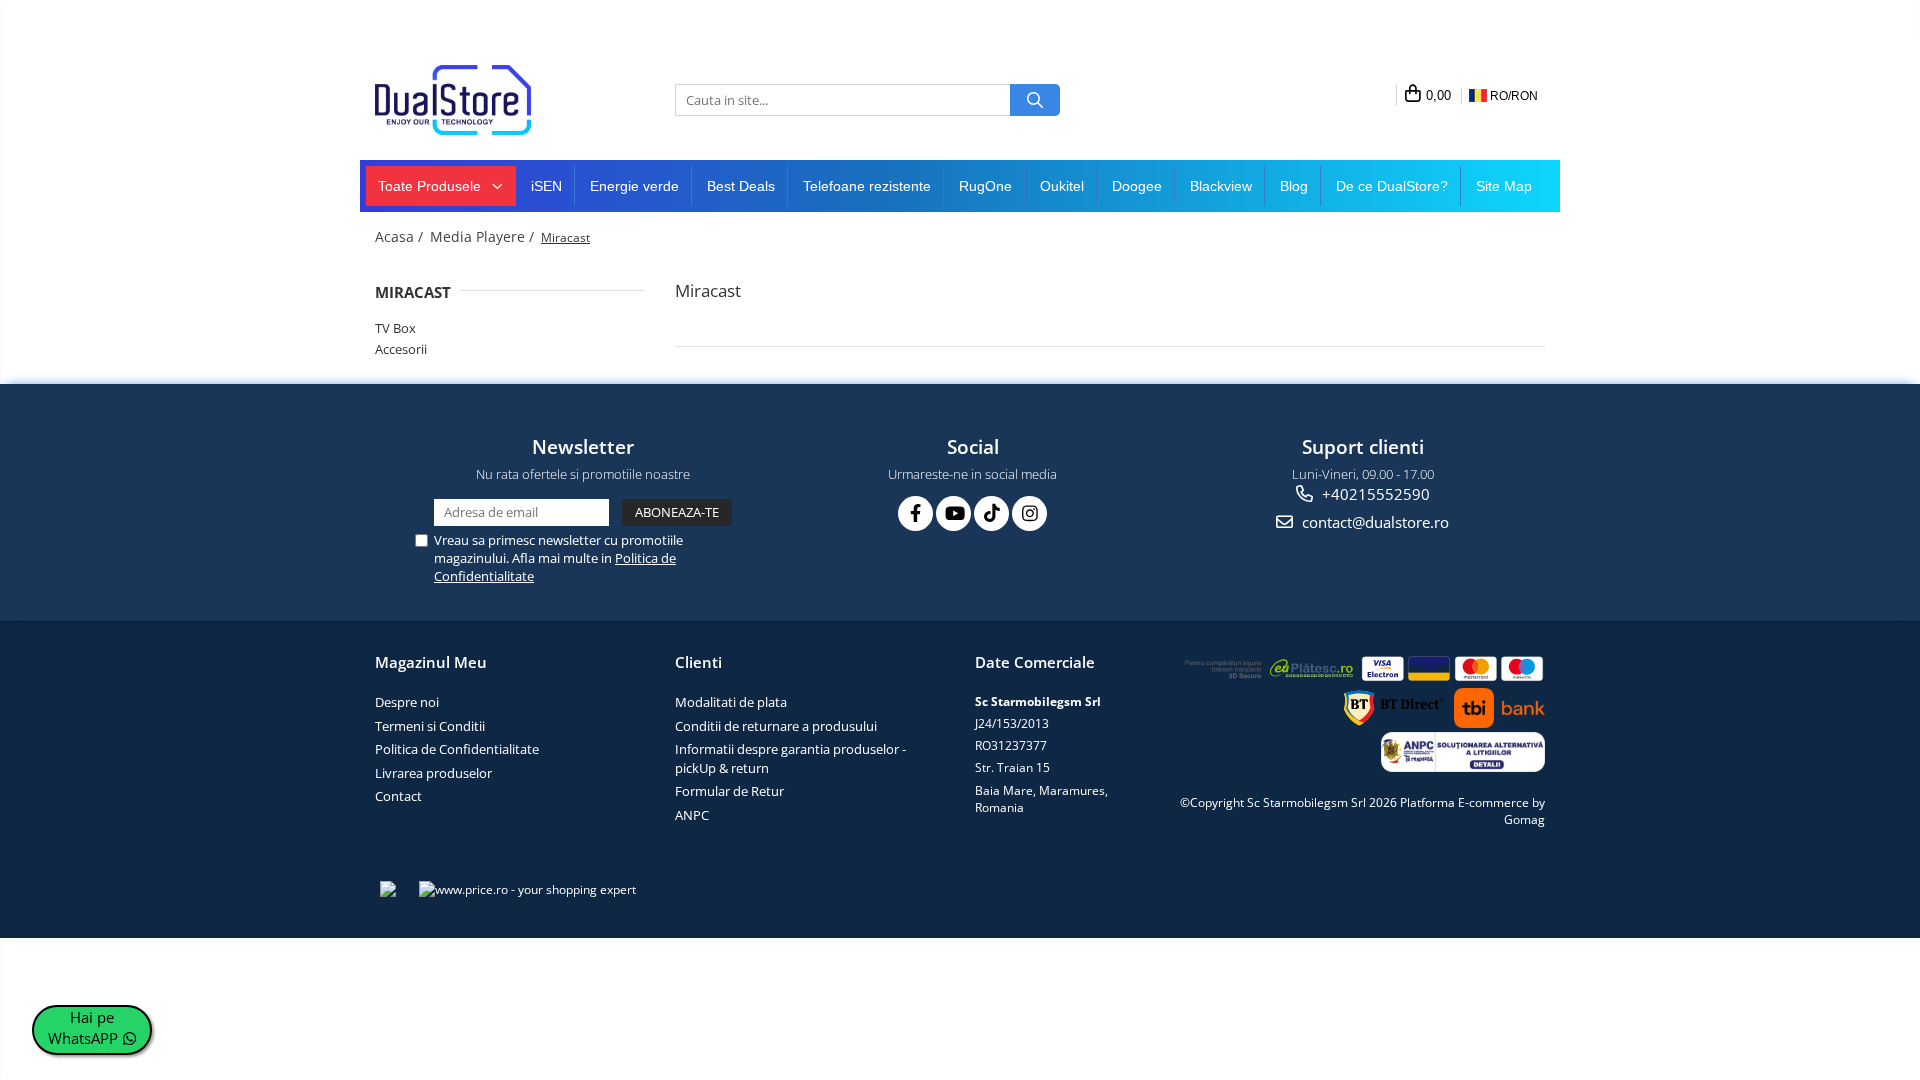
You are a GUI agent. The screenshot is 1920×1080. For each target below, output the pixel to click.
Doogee (1137, 186)
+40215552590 (1374, 494)
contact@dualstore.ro (1373, 522)
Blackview (1221, 186)
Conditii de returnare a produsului (776, 726)
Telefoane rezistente (867, 186)
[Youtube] (953, 513)
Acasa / (401, 236)
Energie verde (634, 186)
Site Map (1504, 186)
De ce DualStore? (1392, 186)
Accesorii (401, 349)
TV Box (395, 328)
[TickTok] (991, 513)
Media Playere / (484, 236)
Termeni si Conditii (430, 726)
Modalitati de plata (731, 702)
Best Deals (741, 186)
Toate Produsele (431, 186)
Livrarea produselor (433, 773)
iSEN (546, 186)
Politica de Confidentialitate (457, 749)
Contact (398, 796)
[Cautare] (1035, 100)
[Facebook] (915, 513)
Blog (1294, 186)
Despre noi (407, 702)
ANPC (692, 815)
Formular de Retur (729, 791)
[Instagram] (1029, 513)
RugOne (985, 186)
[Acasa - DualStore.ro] (475, 100)
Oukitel (1062, 186)
